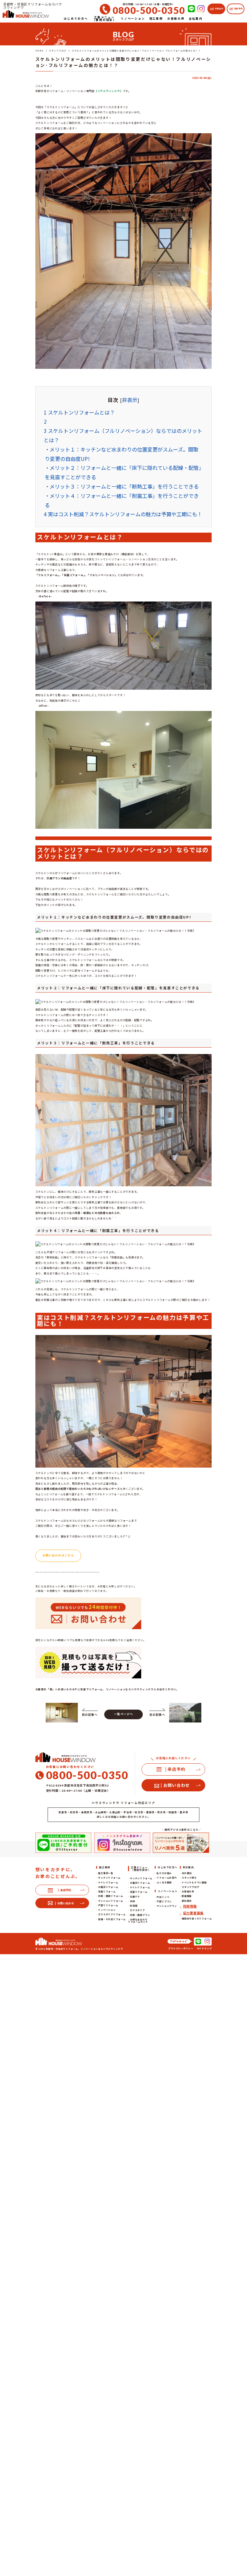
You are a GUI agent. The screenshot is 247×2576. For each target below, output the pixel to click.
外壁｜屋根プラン (140, 1915)
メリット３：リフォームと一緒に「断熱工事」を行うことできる (124, 486)
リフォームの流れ (167, 1878)
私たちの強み (164, 1873)
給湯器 (134, 1906)
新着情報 (187, 1896)
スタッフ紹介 (189, 1878)
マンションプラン (167, 1906)
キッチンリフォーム (109, 1878)
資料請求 (187, 1901)
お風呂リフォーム (108, 1887)
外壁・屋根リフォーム (111, 1896)
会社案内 (187, 1873)
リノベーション (107, 1910)
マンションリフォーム (111, 1901)
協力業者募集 (193, 1913)
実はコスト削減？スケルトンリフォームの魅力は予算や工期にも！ (123, 514)
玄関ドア (135, 1897)
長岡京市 (87, 1812)
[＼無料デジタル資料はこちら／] (181, 1843)
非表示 (130, 400)
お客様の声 (188, 1891)
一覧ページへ (124, 1714)
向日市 (74, 1812)
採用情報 (190, 1906)
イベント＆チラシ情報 (194, 1882)
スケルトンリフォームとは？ (79, 412)
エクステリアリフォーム (112, 1914)
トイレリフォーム (108, 1882)
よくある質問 (164, 1882)
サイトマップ (204, 1948)
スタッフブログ (190, 1887)
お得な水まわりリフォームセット (138, 1921)
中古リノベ (163, 1897)
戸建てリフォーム (108, 1905)
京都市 (63, 1812)
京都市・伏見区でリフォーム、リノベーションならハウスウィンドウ (84, 1949)
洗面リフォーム (107, 1891)
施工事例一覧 (106, 1873)
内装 (133, 1901)
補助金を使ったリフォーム (197, 1918)
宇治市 (128, 1812)
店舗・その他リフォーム (112, 1919)
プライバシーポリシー (181, 1948)
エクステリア (137, 1910)
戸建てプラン (164, 1901)
